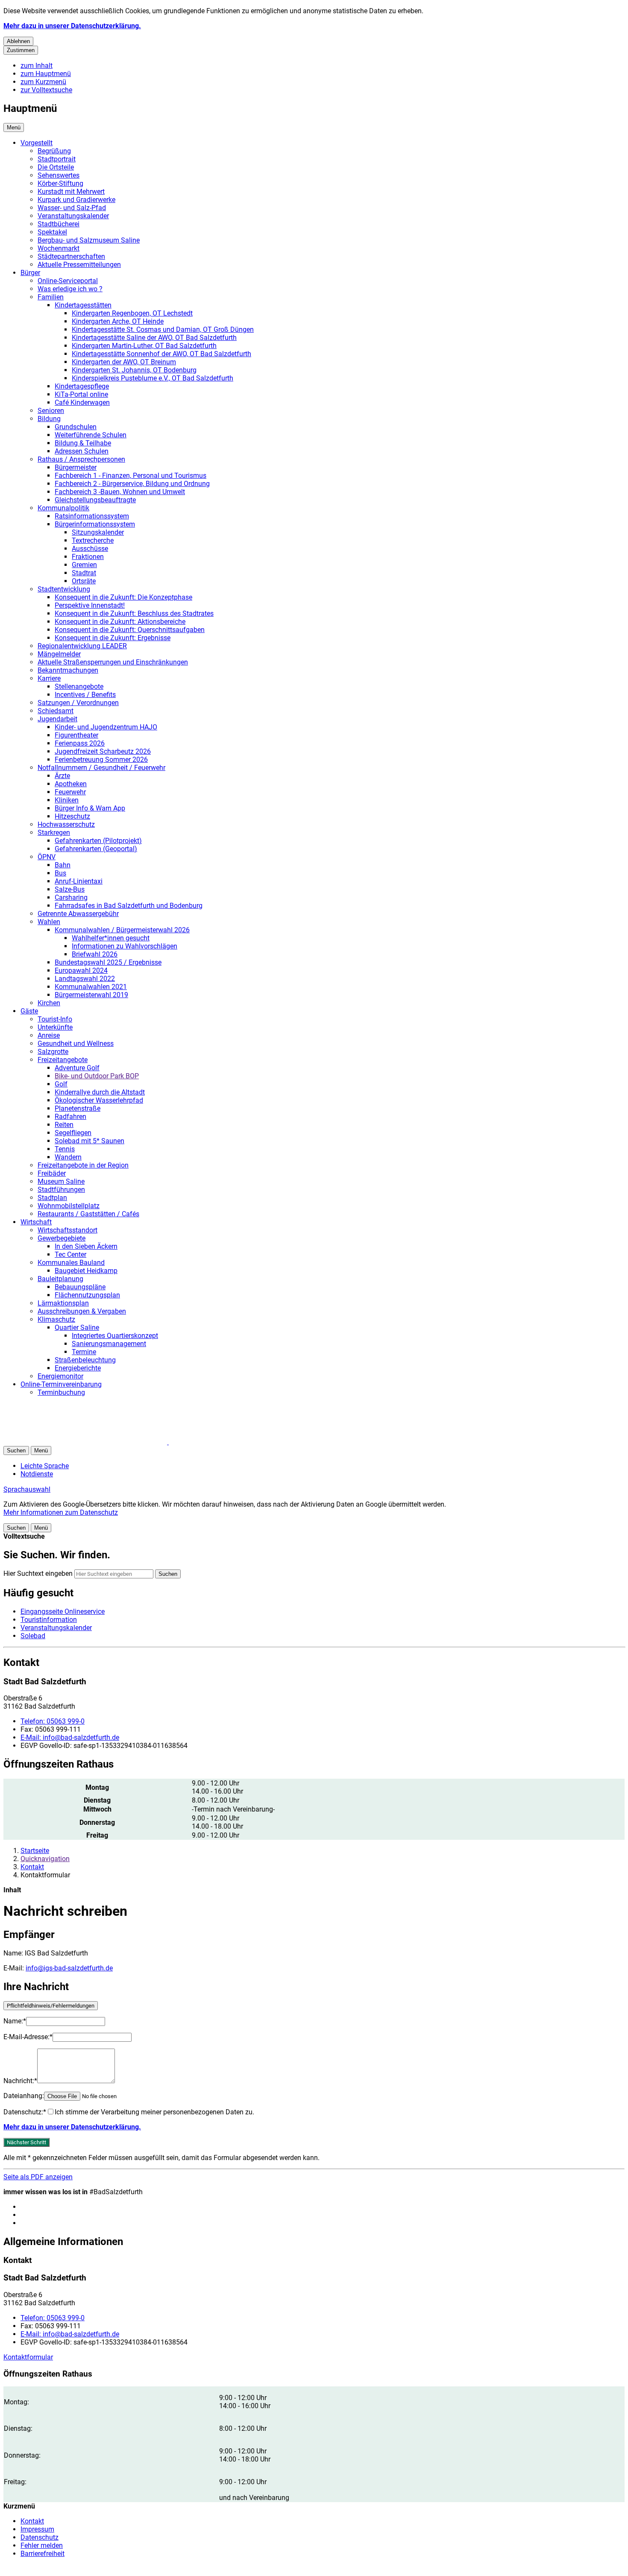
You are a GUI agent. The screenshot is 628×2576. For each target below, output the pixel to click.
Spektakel (52, 232)
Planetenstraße (78, 1108)
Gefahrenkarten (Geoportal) (96, 849)
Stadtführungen (61, 1190)
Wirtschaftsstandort (67, 1230)
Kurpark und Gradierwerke (76, 200)
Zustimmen (21, 50)
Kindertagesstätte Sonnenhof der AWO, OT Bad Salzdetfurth (161, 354)
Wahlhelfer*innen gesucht (111, 938)
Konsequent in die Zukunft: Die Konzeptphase (123, 597)
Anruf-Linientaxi (79, 881)
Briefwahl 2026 (95, 954)
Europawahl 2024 (81, 970)
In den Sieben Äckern (86, 1246)
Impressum (37, 2529)
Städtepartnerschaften (71, 256)
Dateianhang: (24, 2096)
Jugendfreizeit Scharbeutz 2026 (103, 751)
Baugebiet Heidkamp (86, 1271)
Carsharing (71, 897)
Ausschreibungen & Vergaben (82, 1311)
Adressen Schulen (82, 451)
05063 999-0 (53, 1721)
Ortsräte (84, 581)
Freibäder (52, 1173)
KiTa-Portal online (81, 394)
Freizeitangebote (63, 1060)
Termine (84, 1352)
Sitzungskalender (98, 532)
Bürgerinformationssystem (95, 524)
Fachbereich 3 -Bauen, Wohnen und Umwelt (120, 492)
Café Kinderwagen (82, 402)
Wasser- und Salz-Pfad (72, 208)
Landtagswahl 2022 (85, 979)
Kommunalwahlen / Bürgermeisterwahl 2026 (122, 930)
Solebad (33, 1636)
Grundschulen (76, 427)
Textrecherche (93, 540)
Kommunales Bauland (71, 1263)
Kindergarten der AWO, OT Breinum (124, 362)
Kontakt (32, 1867)
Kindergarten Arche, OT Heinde (118, 321)
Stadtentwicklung (64, 589)
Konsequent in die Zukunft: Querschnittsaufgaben (130, 630)
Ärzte (62, 776)
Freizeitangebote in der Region (83, 1165)
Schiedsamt (56, 711)
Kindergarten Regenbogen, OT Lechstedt (132, 313)
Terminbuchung (61, 1392)
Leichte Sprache (45, 1466)
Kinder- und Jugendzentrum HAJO (106, 727)
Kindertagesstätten (83, 305)
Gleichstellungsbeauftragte (95, 500)
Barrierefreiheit (43, 2554)
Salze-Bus (70, 889)
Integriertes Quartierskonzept (115, 1336)
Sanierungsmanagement (109, 1344)
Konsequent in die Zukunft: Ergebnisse (113, 638)
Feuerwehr (70, 792)
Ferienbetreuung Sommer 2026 (101, 760)
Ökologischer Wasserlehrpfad (99, 1100)
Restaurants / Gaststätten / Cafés (88, 1214)
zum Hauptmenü (46, 74)
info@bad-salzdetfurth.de (70, 1737)
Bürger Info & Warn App (90, 808)
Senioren (51, 411)
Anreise (49, 1035)
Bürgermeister (76, 467)
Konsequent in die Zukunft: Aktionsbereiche (120, 622)
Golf (61, 1084)
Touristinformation (49, 1620)
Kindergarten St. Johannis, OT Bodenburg (134, 370)
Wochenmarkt (59, 248)
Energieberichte (78, 1368)
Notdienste (37, 1474)
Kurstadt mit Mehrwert (71, 192)
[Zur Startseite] (106, 1442)
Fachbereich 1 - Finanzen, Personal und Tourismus (131, 476)
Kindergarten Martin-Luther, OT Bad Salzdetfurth (144, 346)
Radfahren (70, 1117)
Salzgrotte (53, 1052)
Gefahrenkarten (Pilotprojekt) (98, 841)
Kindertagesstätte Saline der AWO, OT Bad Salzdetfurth (154, 338)
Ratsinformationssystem (92, 516)
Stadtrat (84, 573)
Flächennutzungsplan (87, 1295)
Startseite (35, 1851)
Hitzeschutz (72, 816)
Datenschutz (40, 2537)
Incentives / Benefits (85, 695)
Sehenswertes (59, 175)
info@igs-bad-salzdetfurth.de (69, 1968)
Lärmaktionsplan (63, 1303)
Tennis (65, 1149)
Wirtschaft (36, 1222)
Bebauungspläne (80, 1287)
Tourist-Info (55, 1019)
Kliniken (67, 800)
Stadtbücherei (59, 224)
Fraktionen (88, 557)
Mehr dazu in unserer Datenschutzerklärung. (72, 26)
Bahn (63, 865)
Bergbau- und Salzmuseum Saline (89, 240)
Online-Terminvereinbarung (61, 1384)
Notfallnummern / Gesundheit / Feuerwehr (101, 768)
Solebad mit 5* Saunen (90, 1141)
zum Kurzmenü (43, 82)
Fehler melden (42, 2545)
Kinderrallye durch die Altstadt (100, 1092)
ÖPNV (47, 857)
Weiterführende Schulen (91, 435)
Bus (60, 873)
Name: (15, 2021)
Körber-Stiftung (60, 183)
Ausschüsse (90, 549)
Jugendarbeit (57, 719)
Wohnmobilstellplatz (69, 1206)
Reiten (64, 1125)
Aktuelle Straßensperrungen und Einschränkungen (113, 662)
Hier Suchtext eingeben (38, 1573)
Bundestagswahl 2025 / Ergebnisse (108, 962)
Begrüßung (54, 151)
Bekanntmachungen (68, 670)
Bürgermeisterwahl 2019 (91, 995)
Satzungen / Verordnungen (78, 703)
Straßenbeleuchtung (85, 1360)
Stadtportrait (57, 159)
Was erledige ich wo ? (70, 289)
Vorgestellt (37, 143)
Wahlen (49, 922)
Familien (51, 297)
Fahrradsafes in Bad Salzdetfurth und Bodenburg (129, 906)
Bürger (30, 273)
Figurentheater (76, 735)
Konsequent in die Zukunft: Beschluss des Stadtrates (134, 613)
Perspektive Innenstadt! (90, 605)
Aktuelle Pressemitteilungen (79, 265)
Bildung (49, 419)
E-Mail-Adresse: (28, 2037)
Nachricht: (20, 2081)
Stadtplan (52, 1198)
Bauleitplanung (60, 1279)
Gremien (84, 565)
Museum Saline (61, 1181)
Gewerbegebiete (62, 1238)
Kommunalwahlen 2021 (91, 987)
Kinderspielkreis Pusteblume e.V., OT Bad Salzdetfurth (153, 378)
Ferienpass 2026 (80, 743)
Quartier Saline (77, 1328)
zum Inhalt (37, 66)
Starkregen (54, 833)
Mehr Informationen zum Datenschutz (61, 1512)
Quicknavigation (45, 1859)
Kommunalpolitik (63, 508)
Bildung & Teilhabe (83, 443)
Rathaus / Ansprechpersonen (81, 459)
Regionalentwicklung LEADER (82, 646)
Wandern (68, 1157)
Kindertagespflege (82, 386)
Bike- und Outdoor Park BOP (97, 1076)
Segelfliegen (73, 1133)
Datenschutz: (25, 2112)
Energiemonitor (60, 1376)
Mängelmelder (59, 654)
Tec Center (70, 1254)
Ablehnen (18, 41)
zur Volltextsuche (46, 90)
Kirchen (49, 1003)
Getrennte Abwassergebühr (78, 914)
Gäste (29, 1011)
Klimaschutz (56, 1319)
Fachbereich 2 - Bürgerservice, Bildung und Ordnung (132, 484)
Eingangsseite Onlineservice (63, 1611)
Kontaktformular (28, 2357)
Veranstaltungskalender (73, 216)
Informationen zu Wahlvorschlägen (125, 946)
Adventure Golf (77, 1068)
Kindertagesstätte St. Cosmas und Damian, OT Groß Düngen (163, 329)
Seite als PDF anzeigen (38, 2177)
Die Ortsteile (56, 167)
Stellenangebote (79, 686)
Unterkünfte (55, 1027)
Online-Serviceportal (68, 281)
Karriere (49, 678)
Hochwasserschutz (66, 824)
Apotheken (71, 784)
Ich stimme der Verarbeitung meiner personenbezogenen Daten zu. (154, 2112)
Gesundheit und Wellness (76, 1044)
